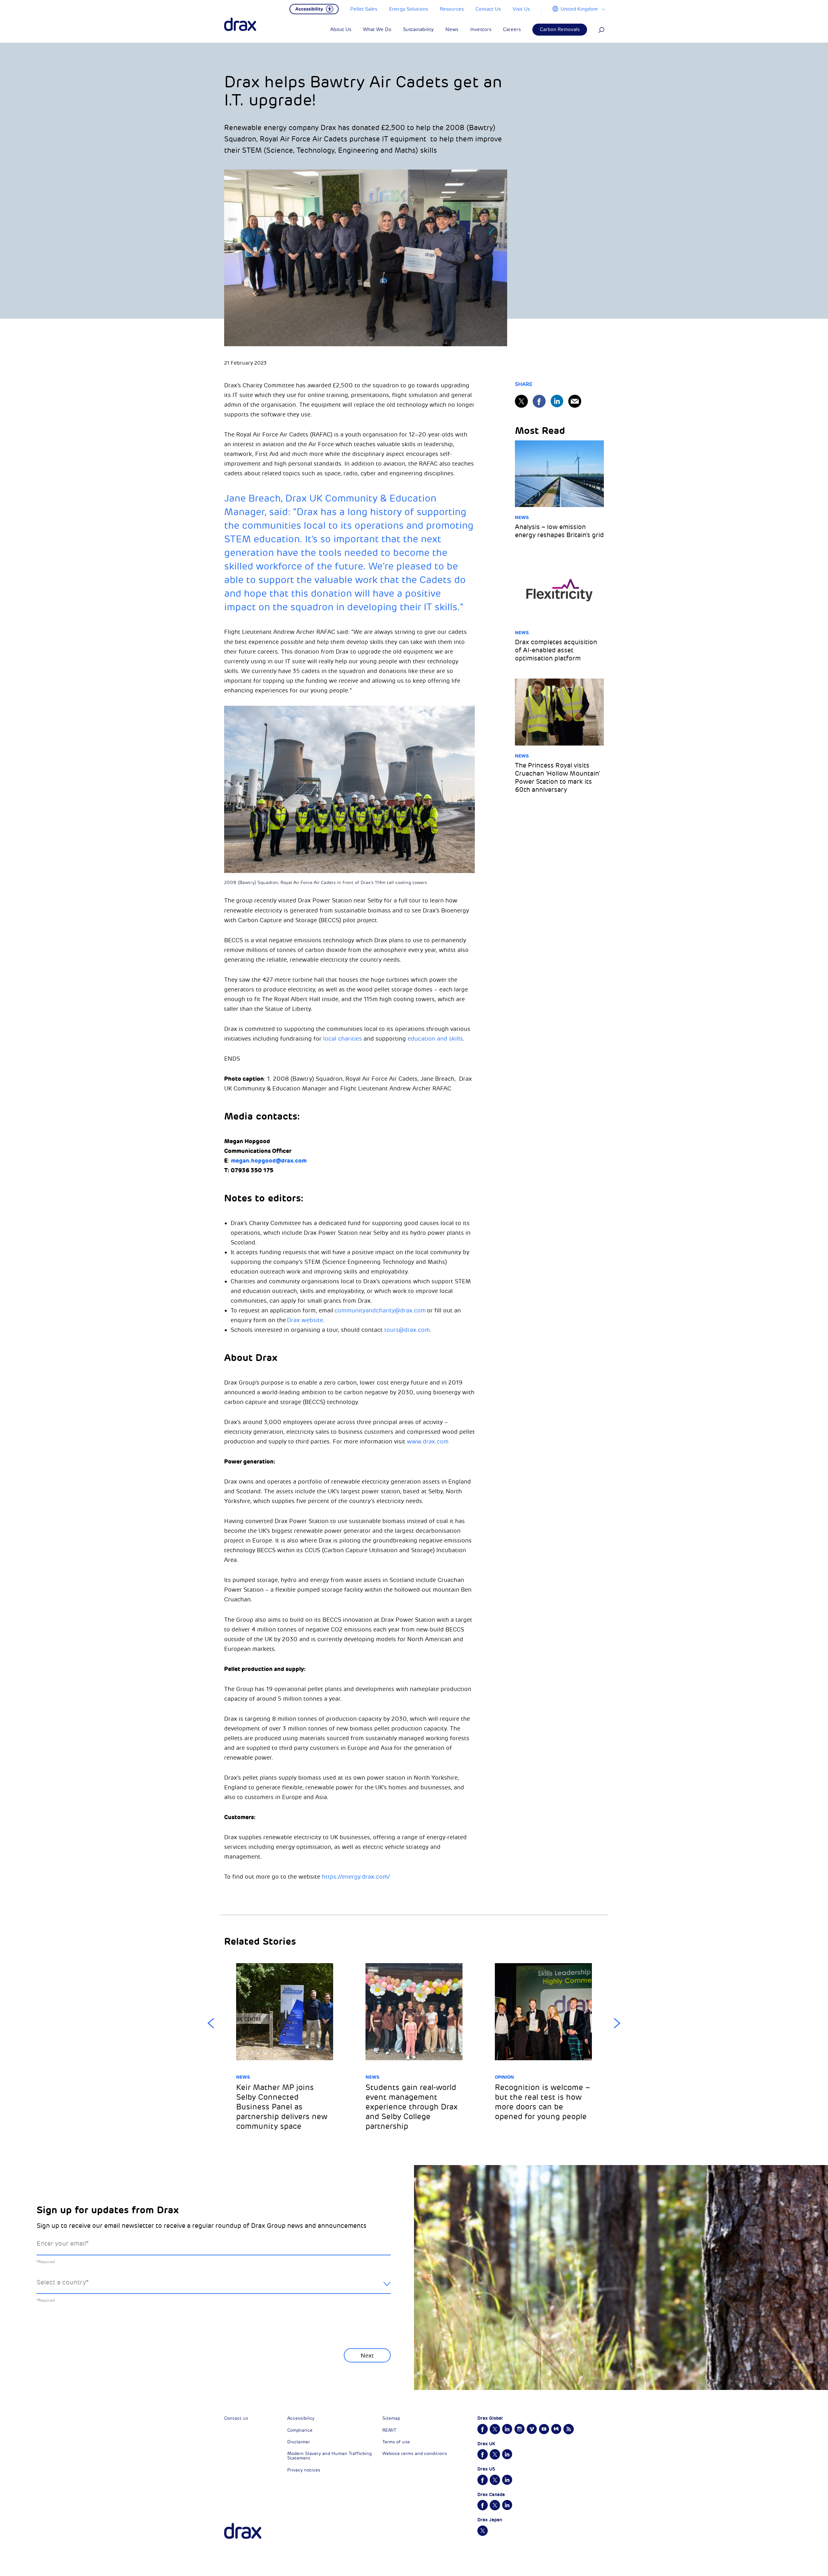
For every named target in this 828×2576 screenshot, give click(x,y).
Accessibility (301, 2418)
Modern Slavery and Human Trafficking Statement (329, 2456)
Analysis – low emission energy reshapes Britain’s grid (559, 531)
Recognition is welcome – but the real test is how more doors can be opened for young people (542, 2102)
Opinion (504, 2077)
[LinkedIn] (557, 401)
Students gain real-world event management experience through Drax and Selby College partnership (412, 2107)
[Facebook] (539, 401)
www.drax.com (428, 1442)
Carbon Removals (560, 30)
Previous (211, 2023)
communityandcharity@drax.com (380, 1310)
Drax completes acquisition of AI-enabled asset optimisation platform (556, 650)
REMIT (389, 2430)
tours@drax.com (407, 1330)
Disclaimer (299, 2442)
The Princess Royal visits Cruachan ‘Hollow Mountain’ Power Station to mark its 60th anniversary (557, 778)
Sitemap (391, 2418)
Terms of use (396, 2442)
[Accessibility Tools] (314, 8)
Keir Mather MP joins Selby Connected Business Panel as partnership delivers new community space (282, 2107)
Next (617, 2023)
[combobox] (214, 2288)
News (522, 517)
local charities (343, 1039)
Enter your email (63, 2244)
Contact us (236, 2418)
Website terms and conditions (415, 2454)
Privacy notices (304, 2470)
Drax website (305, 1320)
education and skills (435, 1039)
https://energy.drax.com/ (356, 1877)
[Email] (575, 401)
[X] (521, 401)
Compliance (300, 2430)
